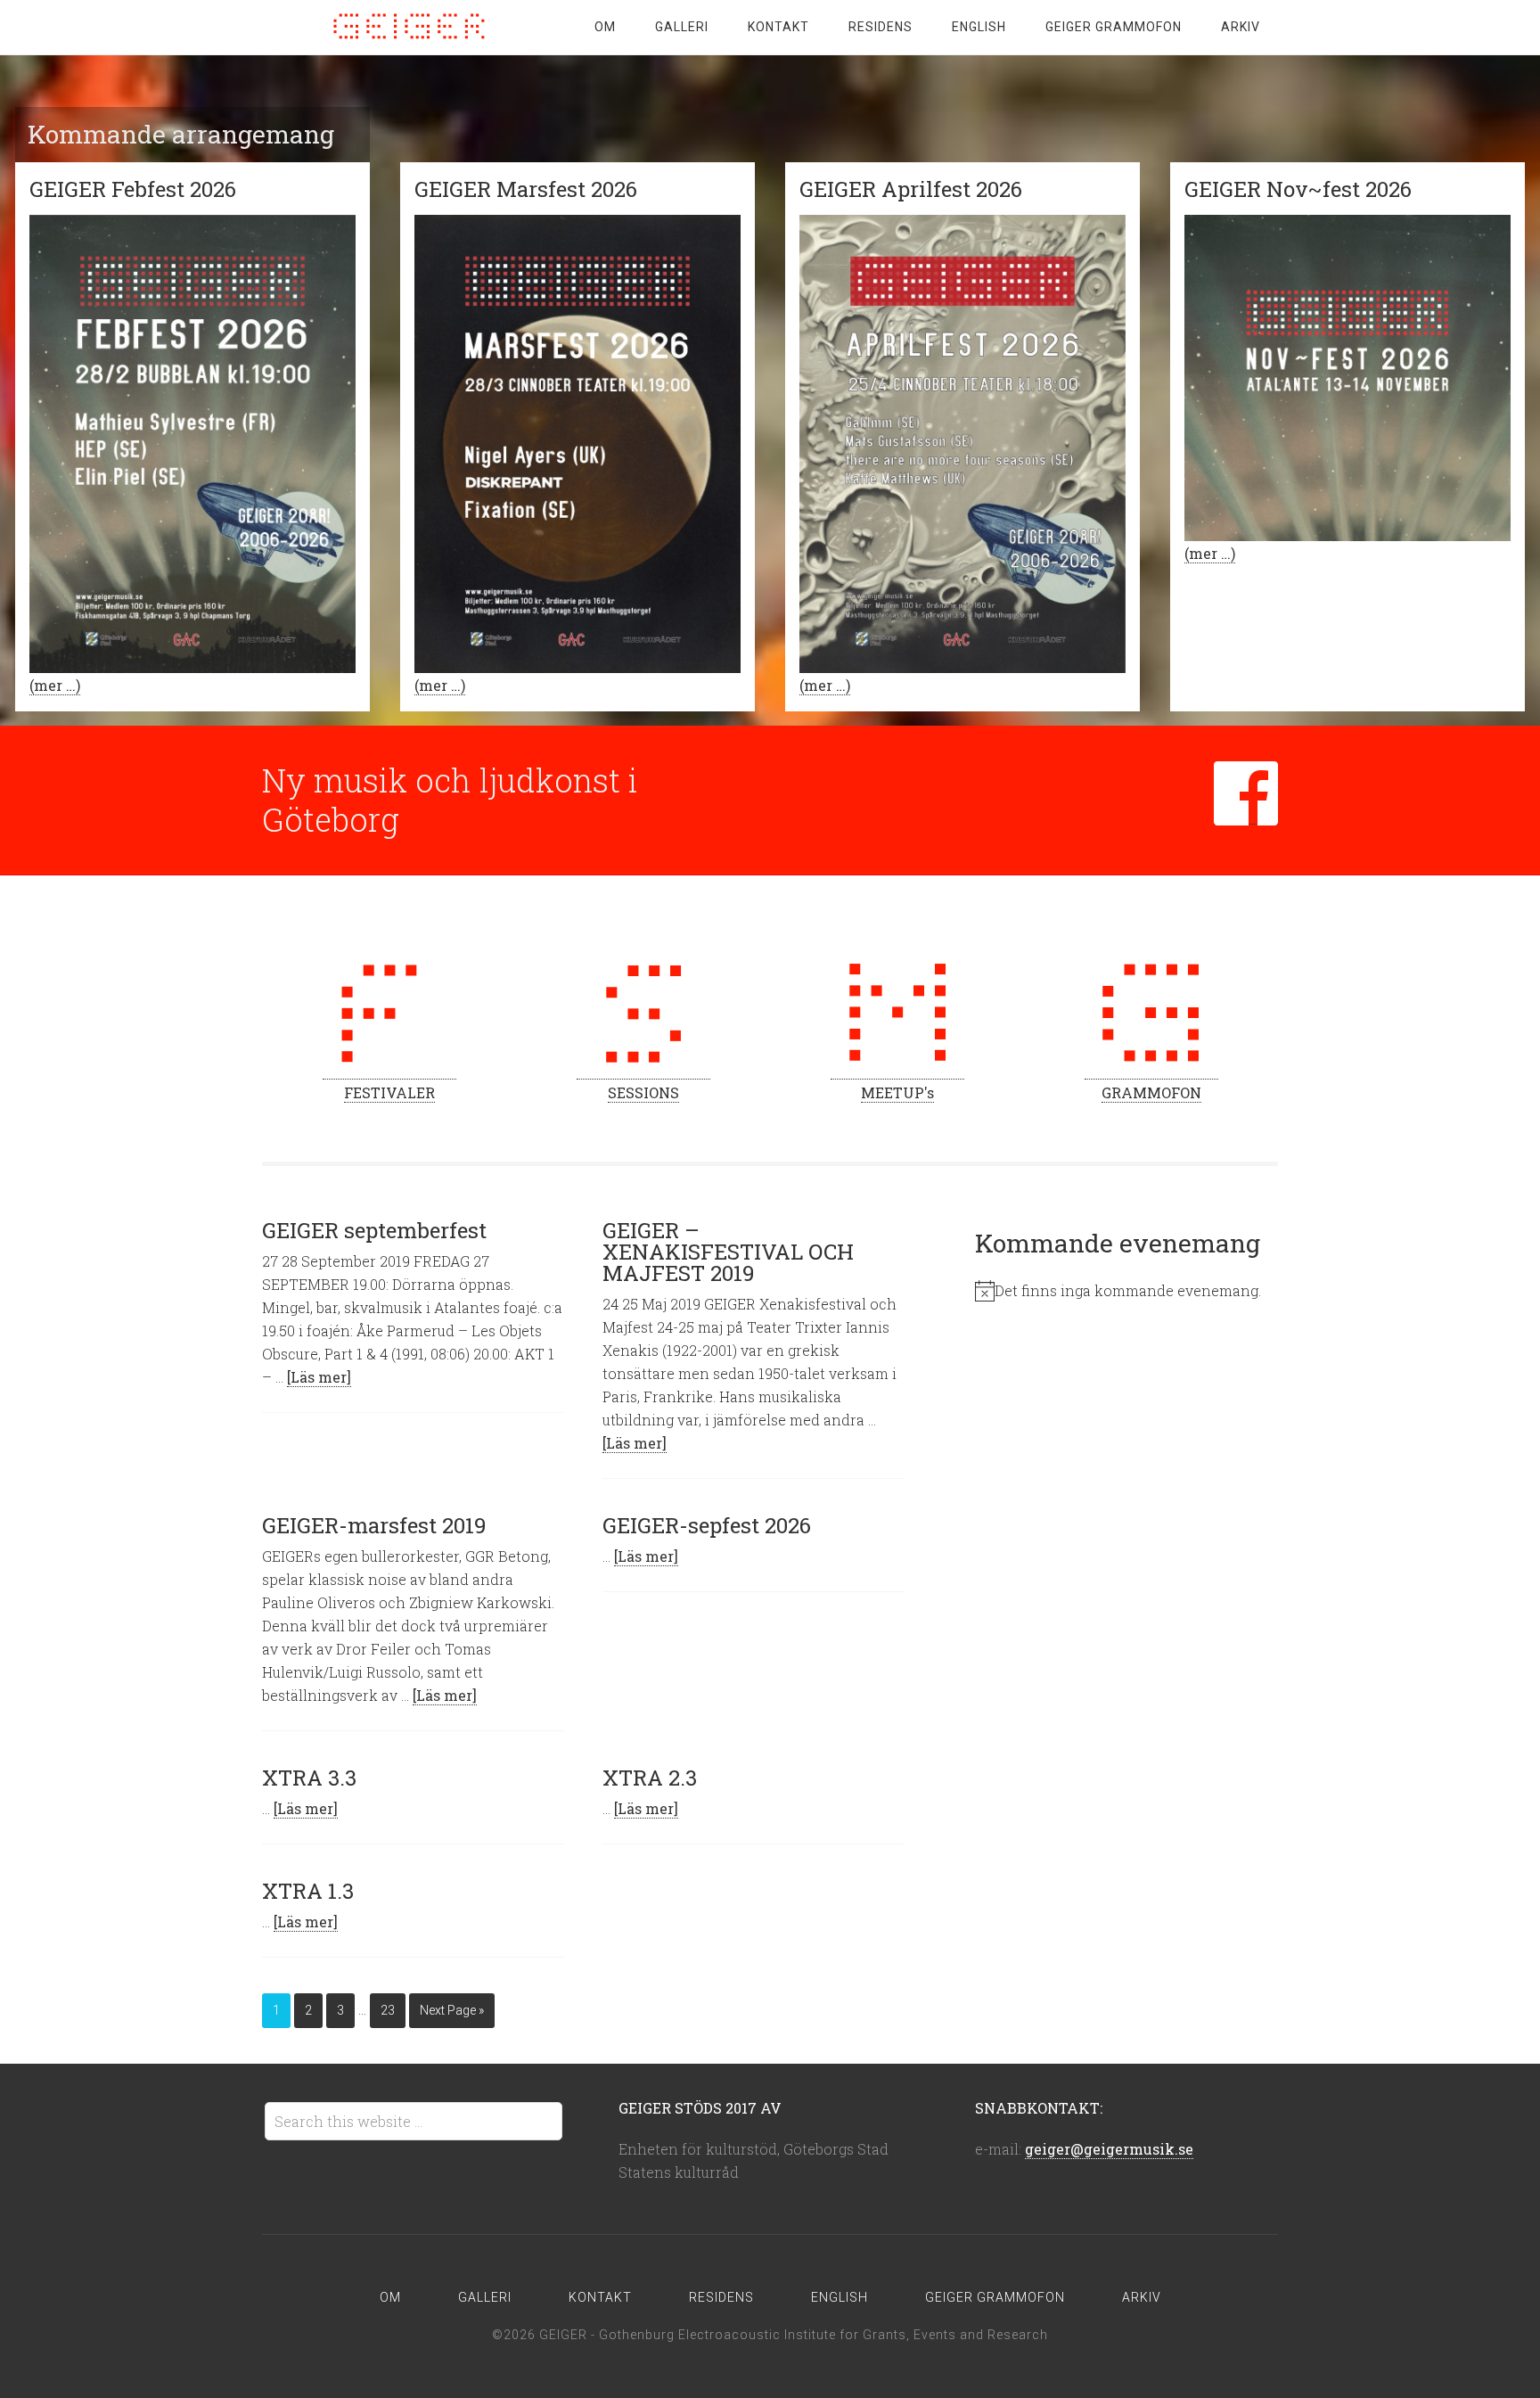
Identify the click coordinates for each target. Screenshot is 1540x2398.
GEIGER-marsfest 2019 (374, 1525)
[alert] (1126, 1291)
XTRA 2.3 (650, 1778)
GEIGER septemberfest (374, 1230)
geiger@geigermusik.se (1109, 2149)
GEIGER (405, 27)
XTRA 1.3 (308, 1891)
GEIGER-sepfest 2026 (707, 1525)
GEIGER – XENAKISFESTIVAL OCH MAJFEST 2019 (728, 1252)
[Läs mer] (319, 1377)
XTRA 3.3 (309, 1778)
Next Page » (452, 2010)
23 (388, 2010)
